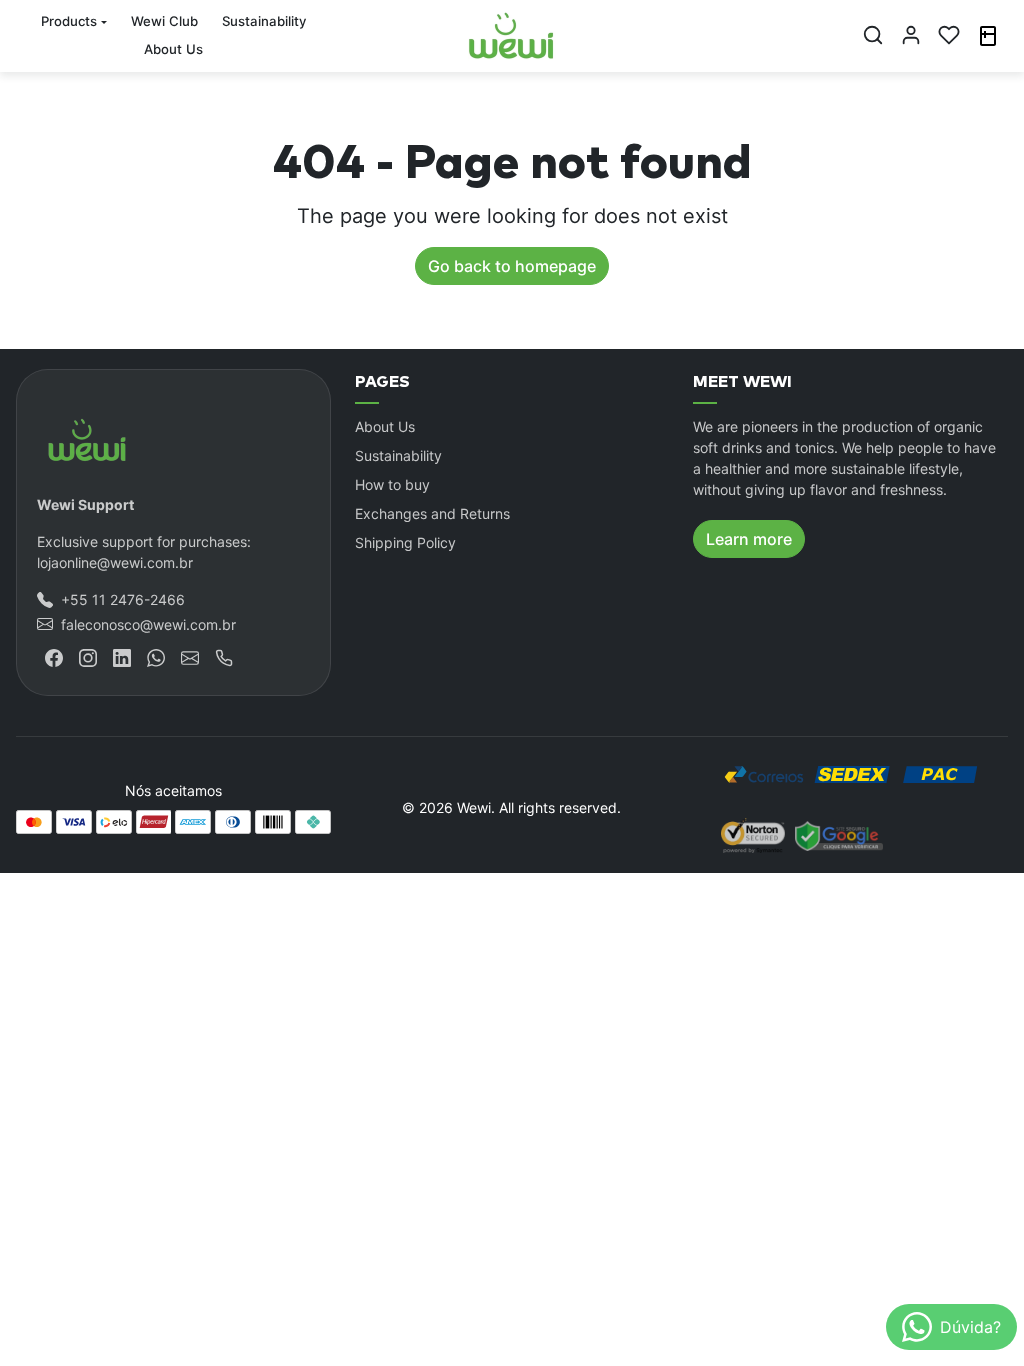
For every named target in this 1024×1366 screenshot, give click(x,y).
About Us (173, 49)
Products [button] (69, 21)
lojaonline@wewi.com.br (115, 562)
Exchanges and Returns (432, 513)
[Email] (190, 656)
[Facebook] (54, 656)
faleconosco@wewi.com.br (148, 624)
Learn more (749, 539)
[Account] (911, 35)
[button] (873, 35)
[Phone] (224, 656)
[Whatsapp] (156, 656)
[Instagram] (88, 656)
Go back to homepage (512, 266)
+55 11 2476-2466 (123, 599)
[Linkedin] (122, 656)
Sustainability (264, 21)
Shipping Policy (405, 542)
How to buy (392, 484)
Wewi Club (164, 21)
